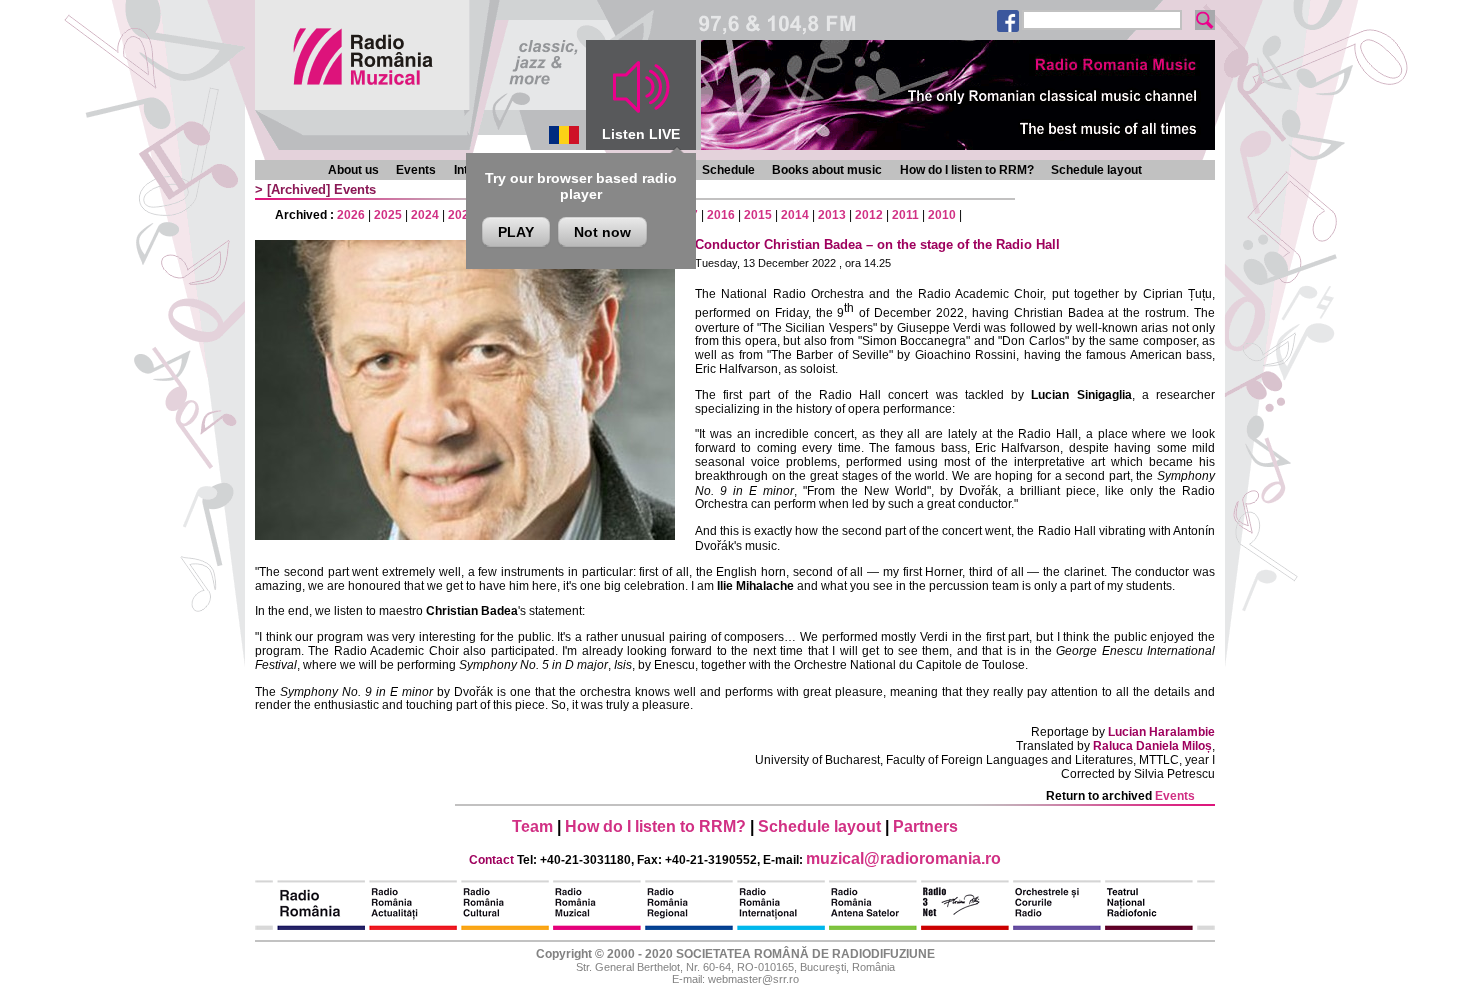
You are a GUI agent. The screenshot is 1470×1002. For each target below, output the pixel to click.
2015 (758, 215)
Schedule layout (1096, 170)
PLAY (516, 232)
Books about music (827, 170)
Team (532, 826)
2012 (869, 215)
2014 (795, 215)
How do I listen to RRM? (967, 170)
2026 (351, 215)
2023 (462, 215)
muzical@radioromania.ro (903, 858)
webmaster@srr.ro (753, 979)
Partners (925, 826)
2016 (721, 215)
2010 (942, 215)
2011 (905, 215)
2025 (388, 215)
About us (353, 170)
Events (416, 170)
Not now (602, 232)
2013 (832, 215)
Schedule (728, 170)
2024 (425, 215)
